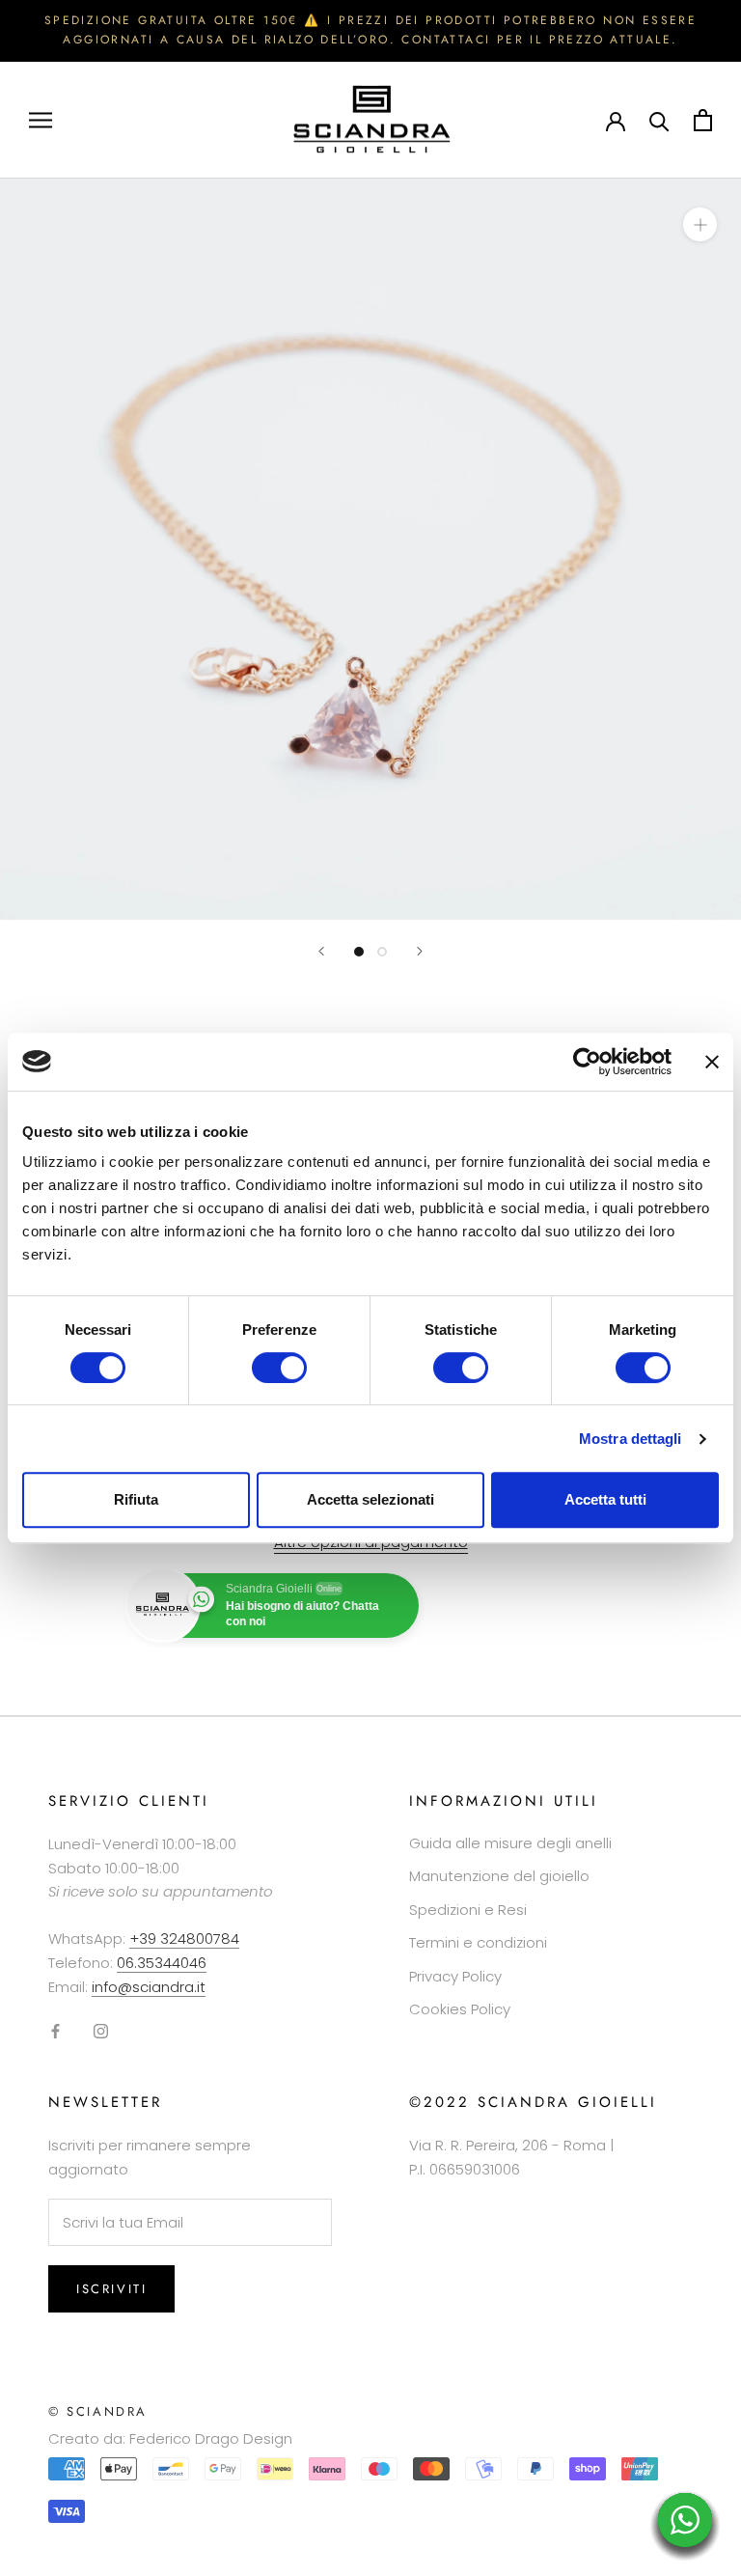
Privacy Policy (455, 1976)
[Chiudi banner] (712, 1062)
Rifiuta (136, 1499)
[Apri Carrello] (703, 120)
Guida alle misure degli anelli (510, 1843)
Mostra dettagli (631, 1439)
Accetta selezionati (370, 1499)
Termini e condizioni (478, 1942)
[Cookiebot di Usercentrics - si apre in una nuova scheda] (587, 1062)
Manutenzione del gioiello (499, 1876)
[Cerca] (659, 120)
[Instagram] (101, 2030)
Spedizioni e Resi (468, 1910)
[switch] (279, 1368)
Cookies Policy (460, 2009)
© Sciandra (98, 2411)
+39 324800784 (184, 1939)
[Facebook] (55, 2030)
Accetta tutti (605, 1499)
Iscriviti (111, 2289)
